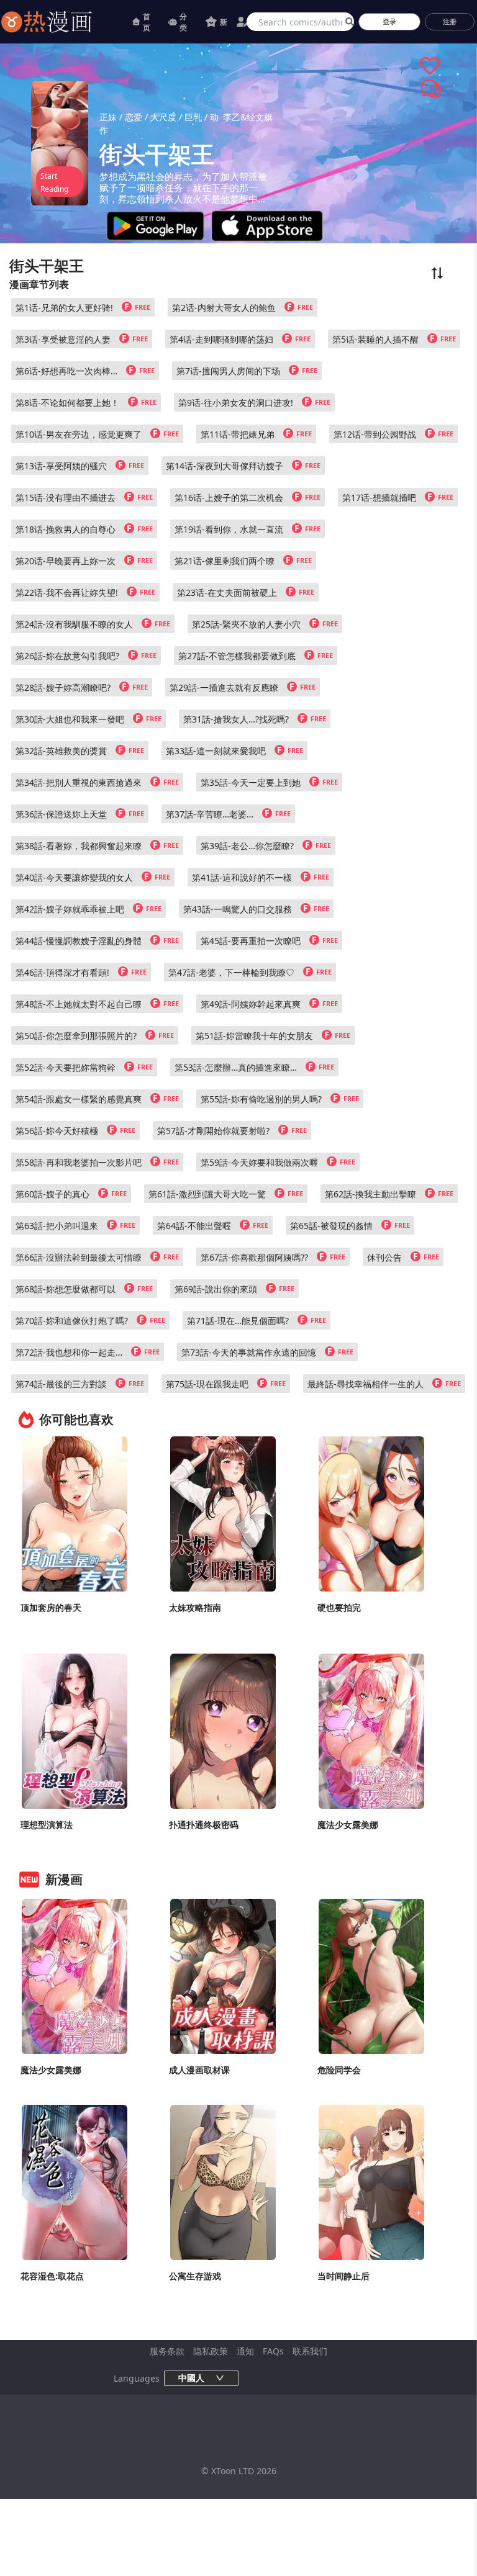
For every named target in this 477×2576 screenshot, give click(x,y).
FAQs (273, 2351)
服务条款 (167, 2351)
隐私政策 (211, 2351)
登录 (389, 21)
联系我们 (310, 2351)
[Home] (62, 22)
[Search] (348, 22)
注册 (450, 21)
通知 (245, 2351)
